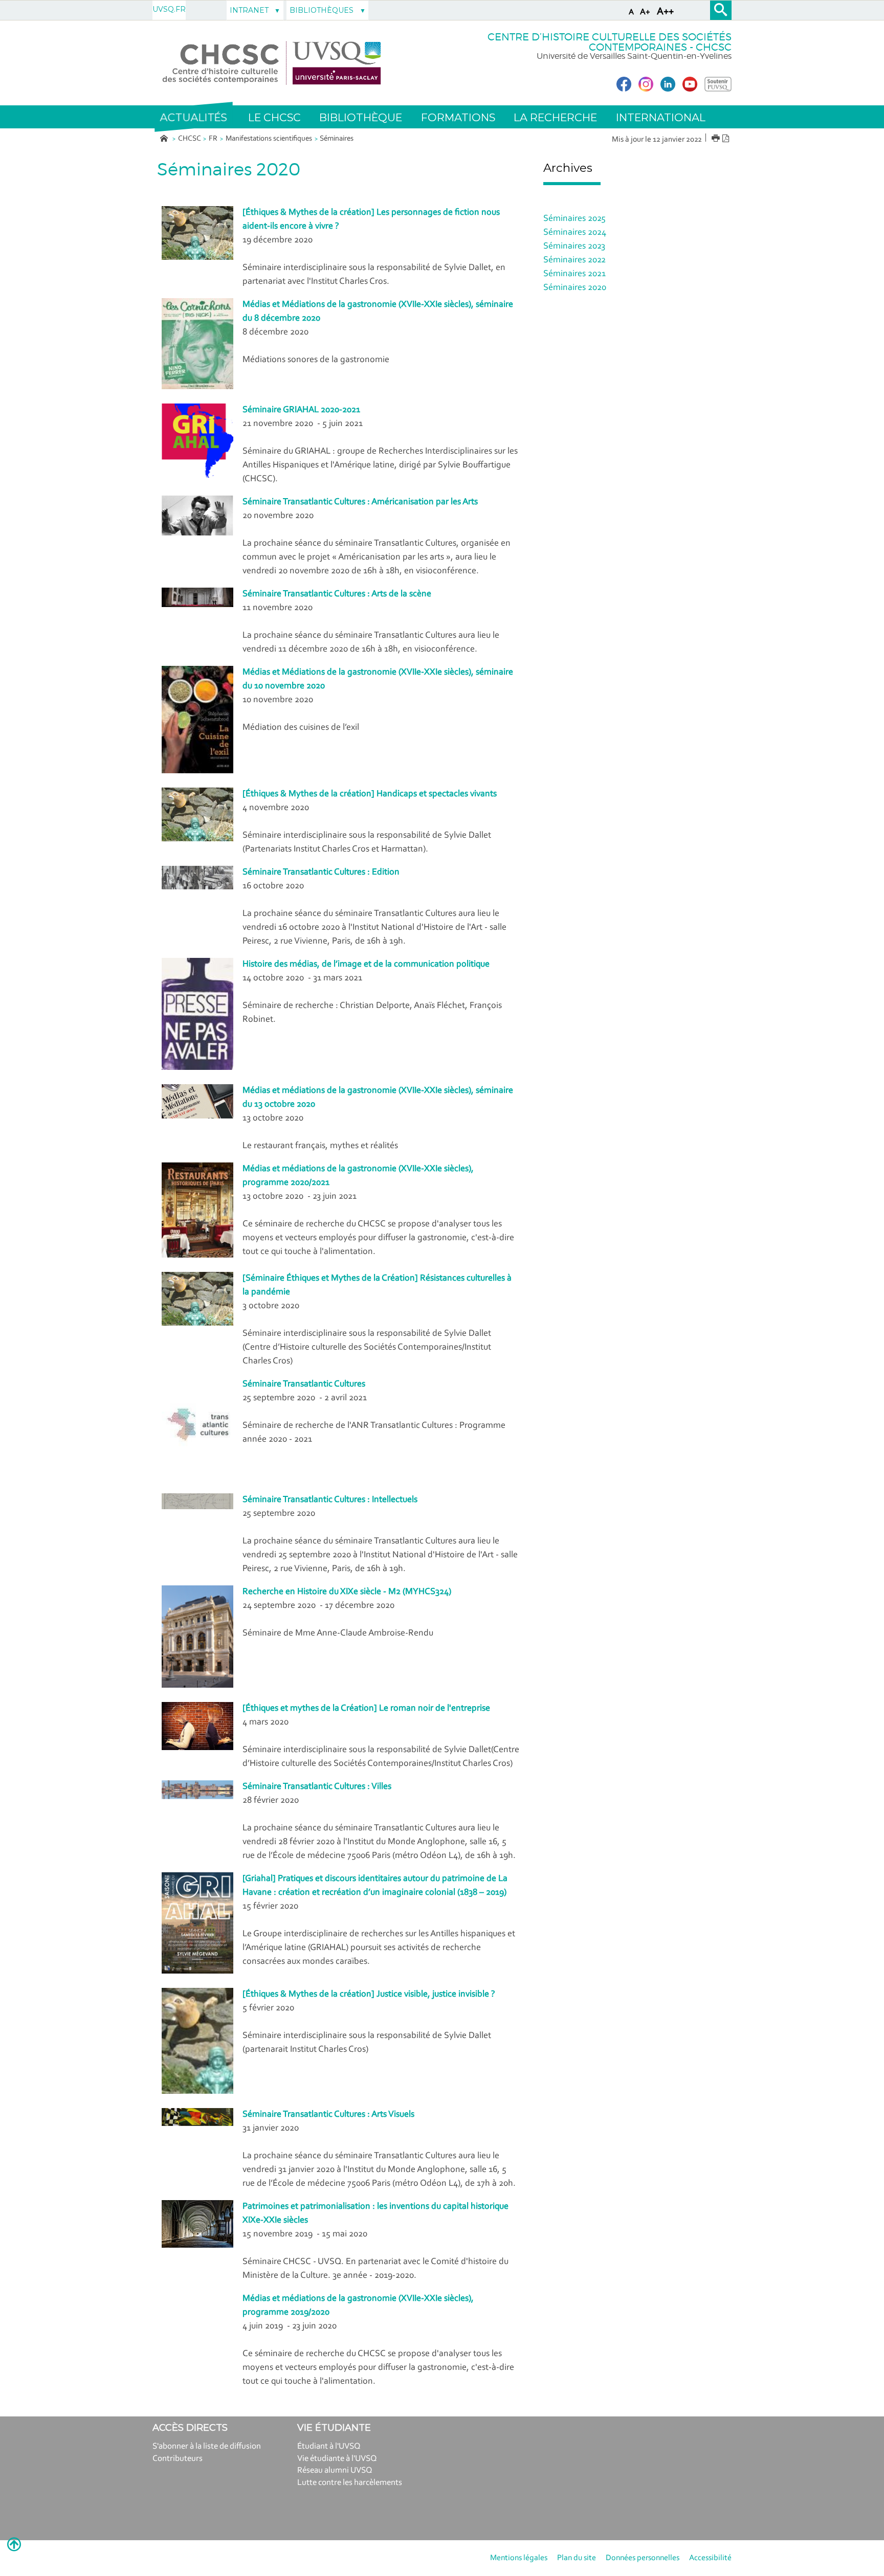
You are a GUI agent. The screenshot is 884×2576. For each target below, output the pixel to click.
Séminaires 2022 (574, 260)
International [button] (661, 117)
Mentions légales (519, 2558)
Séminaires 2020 (575, 288)
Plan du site (577, 2558)
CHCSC (190, 139)
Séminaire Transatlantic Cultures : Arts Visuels (328, 2115)
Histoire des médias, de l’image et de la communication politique (366, 965)
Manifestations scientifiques (269, 139)
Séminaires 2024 (575, 233)
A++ (665, 12)
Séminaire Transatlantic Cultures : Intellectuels (330, 1500)
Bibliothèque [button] (361, 117)
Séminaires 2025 (574, 219)
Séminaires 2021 (574, 274)
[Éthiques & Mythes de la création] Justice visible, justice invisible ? (369, 1995)
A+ (645, 12)
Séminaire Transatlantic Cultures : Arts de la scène (337, 594)
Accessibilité (710, 2558)
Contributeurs (178, 2459)
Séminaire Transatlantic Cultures (304, 1384)
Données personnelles (643, 2558)
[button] (193, 117)
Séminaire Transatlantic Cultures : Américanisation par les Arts (360, 502)
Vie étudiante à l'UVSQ (337, 2459)
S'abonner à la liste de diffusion (207, 2446)
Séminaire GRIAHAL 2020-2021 (301, 410)
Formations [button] (458, 117)
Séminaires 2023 (574, 247)
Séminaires (337, 139)
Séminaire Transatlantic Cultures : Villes (317, 1787)
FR (213, 139)
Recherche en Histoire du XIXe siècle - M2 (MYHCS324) (347, 1592)
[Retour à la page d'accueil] (272, 63)
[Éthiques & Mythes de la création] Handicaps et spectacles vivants (370, 794)
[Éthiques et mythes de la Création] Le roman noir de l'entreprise (366, 1709)
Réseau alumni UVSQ (335, 2470)
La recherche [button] (555, 117)
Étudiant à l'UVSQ (329, 2446)
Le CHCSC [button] (274, 117)
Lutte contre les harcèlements (350, 2483)
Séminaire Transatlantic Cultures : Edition (321, 872)
